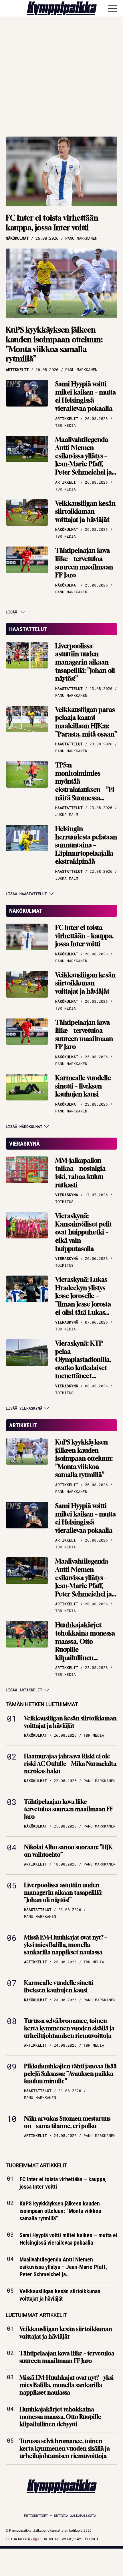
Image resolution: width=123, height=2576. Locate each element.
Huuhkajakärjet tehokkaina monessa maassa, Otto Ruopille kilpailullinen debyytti (85, 1645)
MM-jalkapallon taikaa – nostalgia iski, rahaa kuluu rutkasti (80, 1173)
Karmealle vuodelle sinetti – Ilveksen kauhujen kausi (83, 1086)
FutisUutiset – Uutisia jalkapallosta (60, 2515)
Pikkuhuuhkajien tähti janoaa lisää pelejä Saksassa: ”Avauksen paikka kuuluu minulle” (70, 2074)
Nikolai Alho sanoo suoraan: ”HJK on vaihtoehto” (68, 1851)
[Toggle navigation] (112, 8)
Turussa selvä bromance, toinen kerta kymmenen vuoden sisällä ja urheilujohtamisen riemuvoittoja (69, 2028)
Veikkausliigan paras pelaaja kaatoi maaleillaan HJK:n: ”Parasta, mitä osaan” (86, 722)
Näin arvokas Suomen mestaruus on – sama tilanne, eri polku (67, 2122)
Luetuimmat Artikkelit (36, 2315)
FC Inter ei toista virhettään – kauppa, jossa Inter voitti (55, 223)
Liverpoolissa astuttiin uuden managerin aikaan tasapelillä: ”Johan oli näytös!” (85, 662)
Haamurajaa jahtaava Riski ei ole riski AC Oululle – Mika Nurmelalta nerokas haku (70, 1764)
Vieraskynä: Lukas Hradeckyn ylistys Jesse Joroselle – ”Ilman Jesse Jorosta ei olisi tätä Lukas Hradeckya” (83, 1300)
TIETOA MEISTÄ (18, 2539)
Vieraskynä (24, 1144)
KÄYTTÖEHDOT (87, 2539)
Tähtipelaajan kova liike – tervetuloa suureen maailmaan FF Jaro (84, 563)
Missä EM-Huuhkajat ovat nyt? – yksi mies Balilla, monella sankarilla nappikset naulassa (66, 1945)
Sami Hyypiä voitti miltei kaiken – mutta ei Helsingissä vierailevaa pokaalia (86, 396)
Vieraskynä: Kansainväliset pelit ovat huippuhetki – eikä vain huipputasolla (84, 1232)
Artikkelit (23, 1425)
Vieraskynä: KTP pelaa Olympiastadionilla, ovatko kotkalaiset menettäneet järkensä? (83, 1364)
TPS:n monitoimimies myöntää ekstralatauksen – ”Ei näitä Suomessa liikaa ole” (85, 785)
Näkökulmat (26, 911)
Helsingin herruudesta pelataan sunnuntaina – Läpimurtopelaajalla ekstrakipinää (86, 845)
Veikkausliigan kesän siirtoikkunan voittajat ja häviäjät (85, 512)
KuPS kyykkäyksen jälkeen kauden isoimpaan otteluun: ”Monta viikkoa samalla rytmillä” (54, 344)
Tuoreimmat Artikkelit (36, 2165)
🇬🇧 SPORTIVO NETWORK (52, 2539)
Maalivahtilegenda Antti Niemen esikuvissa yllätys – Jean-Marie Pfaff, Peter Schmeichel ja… (86, 456)
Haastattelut (28, 629)
